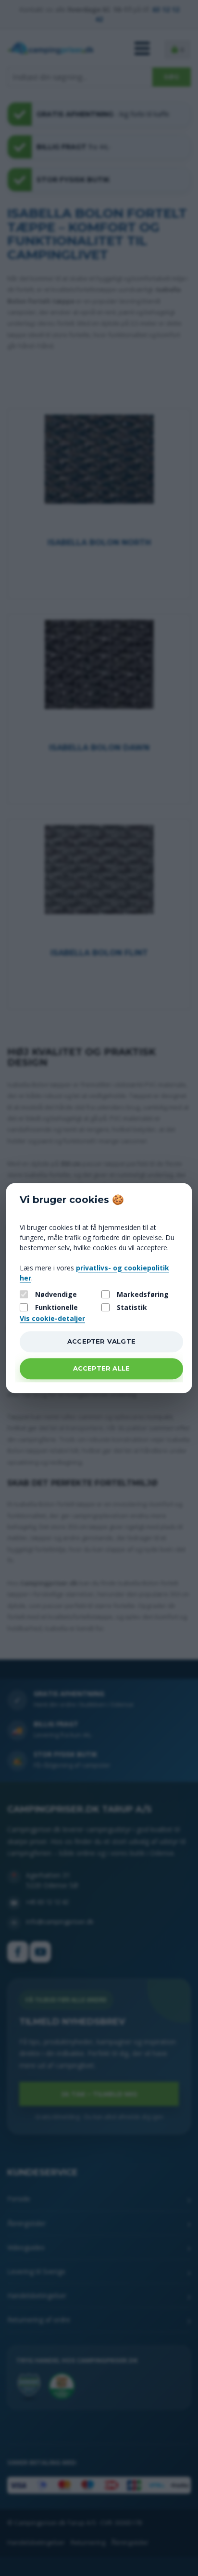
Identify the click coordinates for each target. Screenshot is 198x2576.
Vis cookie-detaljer (52, 1318)
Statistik (132, 1307)
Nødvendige (56, 1295)
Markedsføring (143, 1295)
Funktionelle (56, 1307)
